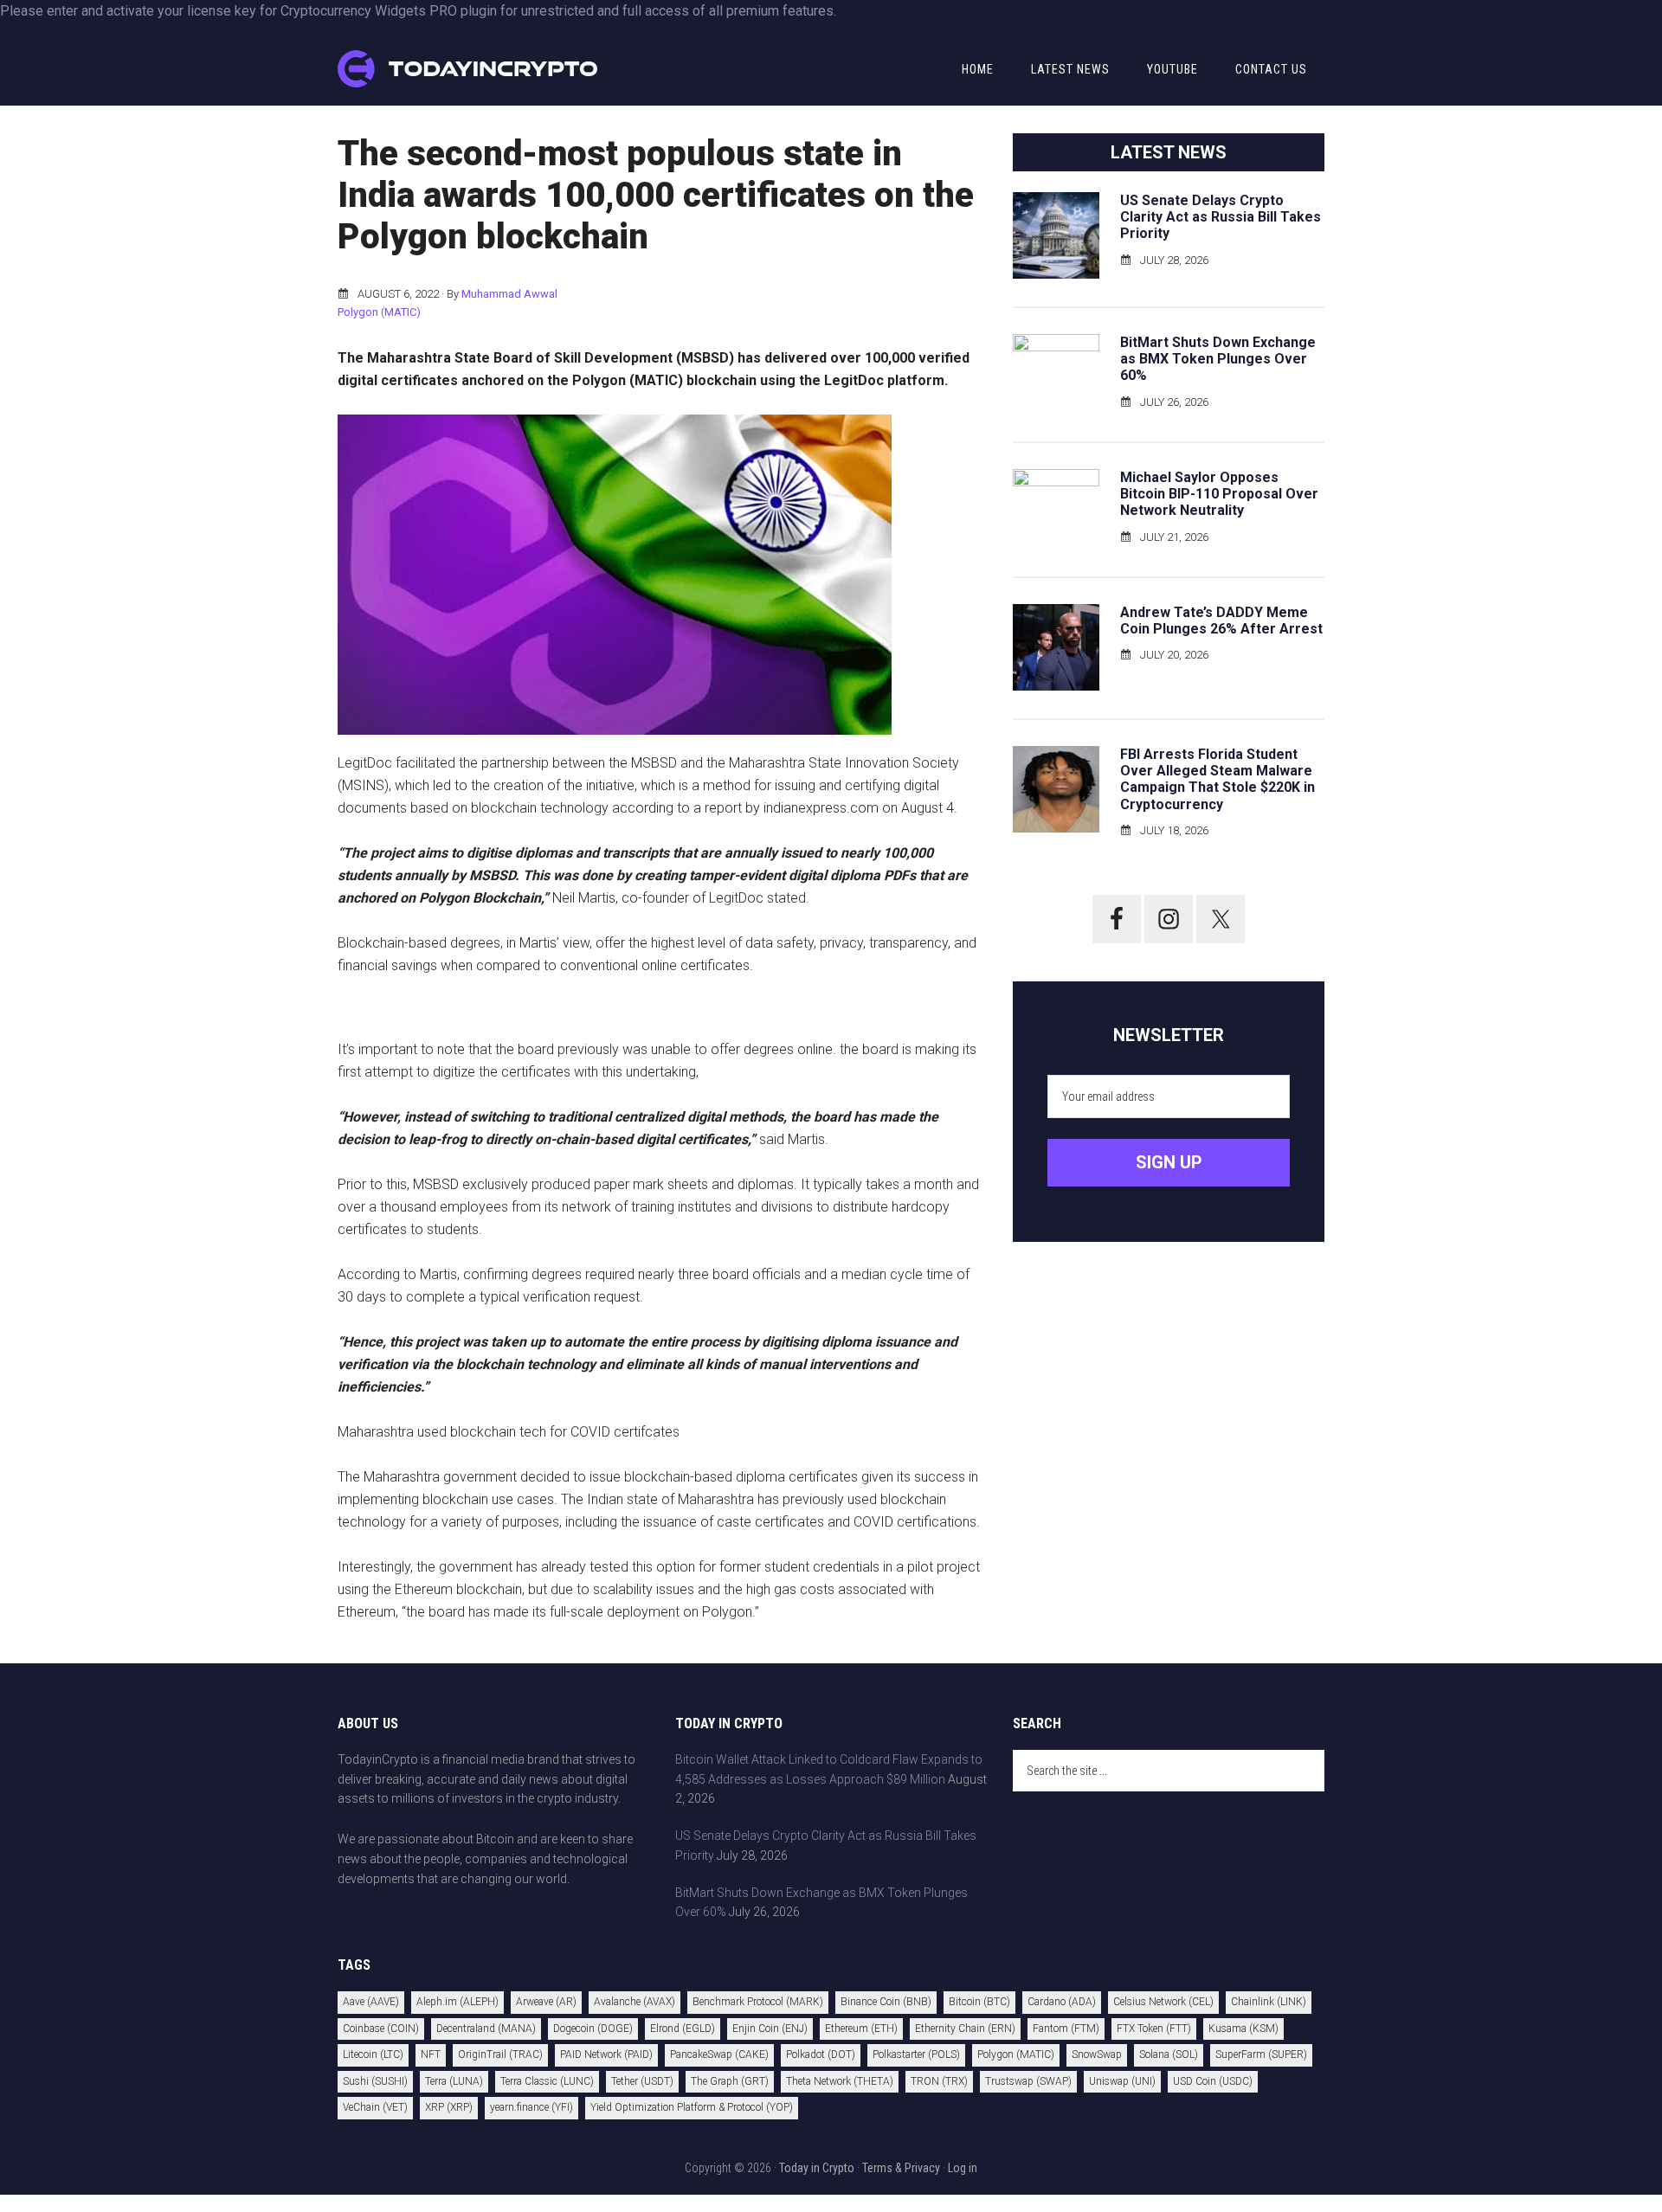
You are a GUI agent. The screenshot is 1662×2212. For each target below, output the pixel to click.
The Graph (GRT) (730, 2081)
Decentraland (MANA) (486, 2029)
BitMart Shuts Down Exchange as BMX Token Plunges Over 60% (1218, 359)
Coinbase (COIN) (381, 2029)
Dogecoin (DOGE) (593, 2029)
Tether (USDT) (642, 2081)
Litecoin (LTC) (373, 2054)
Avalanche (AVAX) (635, 2002)
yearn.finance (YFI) (531, 2107)
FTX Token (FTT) (1154, 2029)
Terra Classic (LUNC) (547, 2081)
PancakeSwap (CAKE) (719, 2054)
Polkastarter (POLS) (916, 2054)
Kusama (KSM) (1243, 2029)
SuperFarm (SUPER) (1261, 2054)
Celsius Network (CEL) (1163, 2002)
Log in (963, 2168)
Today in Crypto (817, 2168)
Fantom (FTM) (1066, 2029)
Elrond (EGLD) (683, 2029)
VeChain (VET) (375, 2107)
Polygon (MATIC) (379, 312)
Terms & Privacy (901, 2168)
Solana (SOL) (1169, 2054)
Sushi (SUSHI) (375, 2081)
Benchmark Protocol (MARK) (758, 2002)
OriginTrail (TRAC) (500, 2054)
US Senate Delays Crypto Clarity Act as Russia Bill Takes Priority (1221, 217)
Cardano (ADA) (1062, 2002)
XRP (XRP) (449, 2107)
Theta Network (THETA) (840, 2081)
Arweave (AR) (546, 2002)
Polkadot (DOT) (821, 2054)
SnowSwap (1097, 2054)
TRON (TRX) (939, 2081)
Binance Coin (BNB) (886, 2002)
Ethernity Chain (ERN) (965, 2029)
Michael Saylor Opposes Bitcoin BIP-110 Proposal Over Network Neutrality (1219, 494)
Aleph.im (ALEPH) (457, 2002)
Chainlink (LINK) (1269, 2002)
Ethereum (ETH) (861, 2029)
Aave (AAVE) (371, 2002)
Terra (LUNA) (454, 2081)
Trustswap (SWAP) (1028, 2081)
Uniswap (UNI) (1122, 2081)
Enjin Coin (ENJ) (770, 2029)
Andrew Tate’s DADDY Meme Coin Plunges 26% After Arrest (1221, 621)
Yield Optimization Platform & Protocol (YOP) (692, 2107)
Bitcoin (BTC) (979, 2002)
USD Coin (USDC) (1213, 2081)
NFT (431, 2054)
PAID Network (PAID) (606, 2054)
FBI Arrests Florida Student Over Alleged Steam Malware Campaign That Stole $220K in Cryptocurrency (1218, 779)
